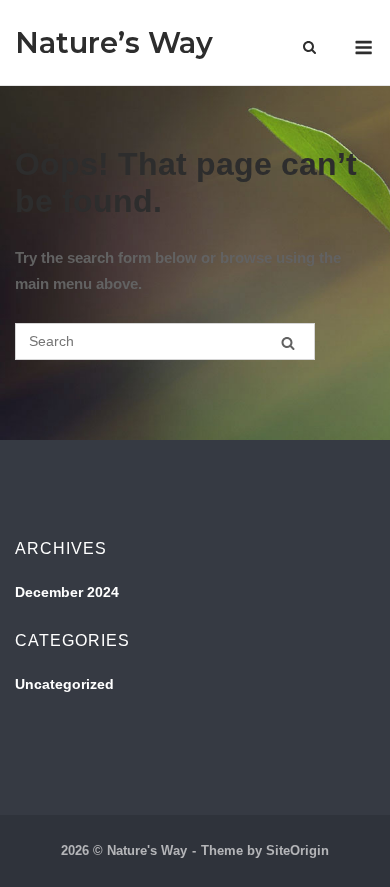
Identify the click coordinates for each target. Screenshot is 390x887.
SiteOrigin (297, 850)
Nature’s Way (114, 42)
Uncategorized (64, 684)
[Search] (288, 342)
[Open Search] (309, 48)
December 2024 (67, 592)
